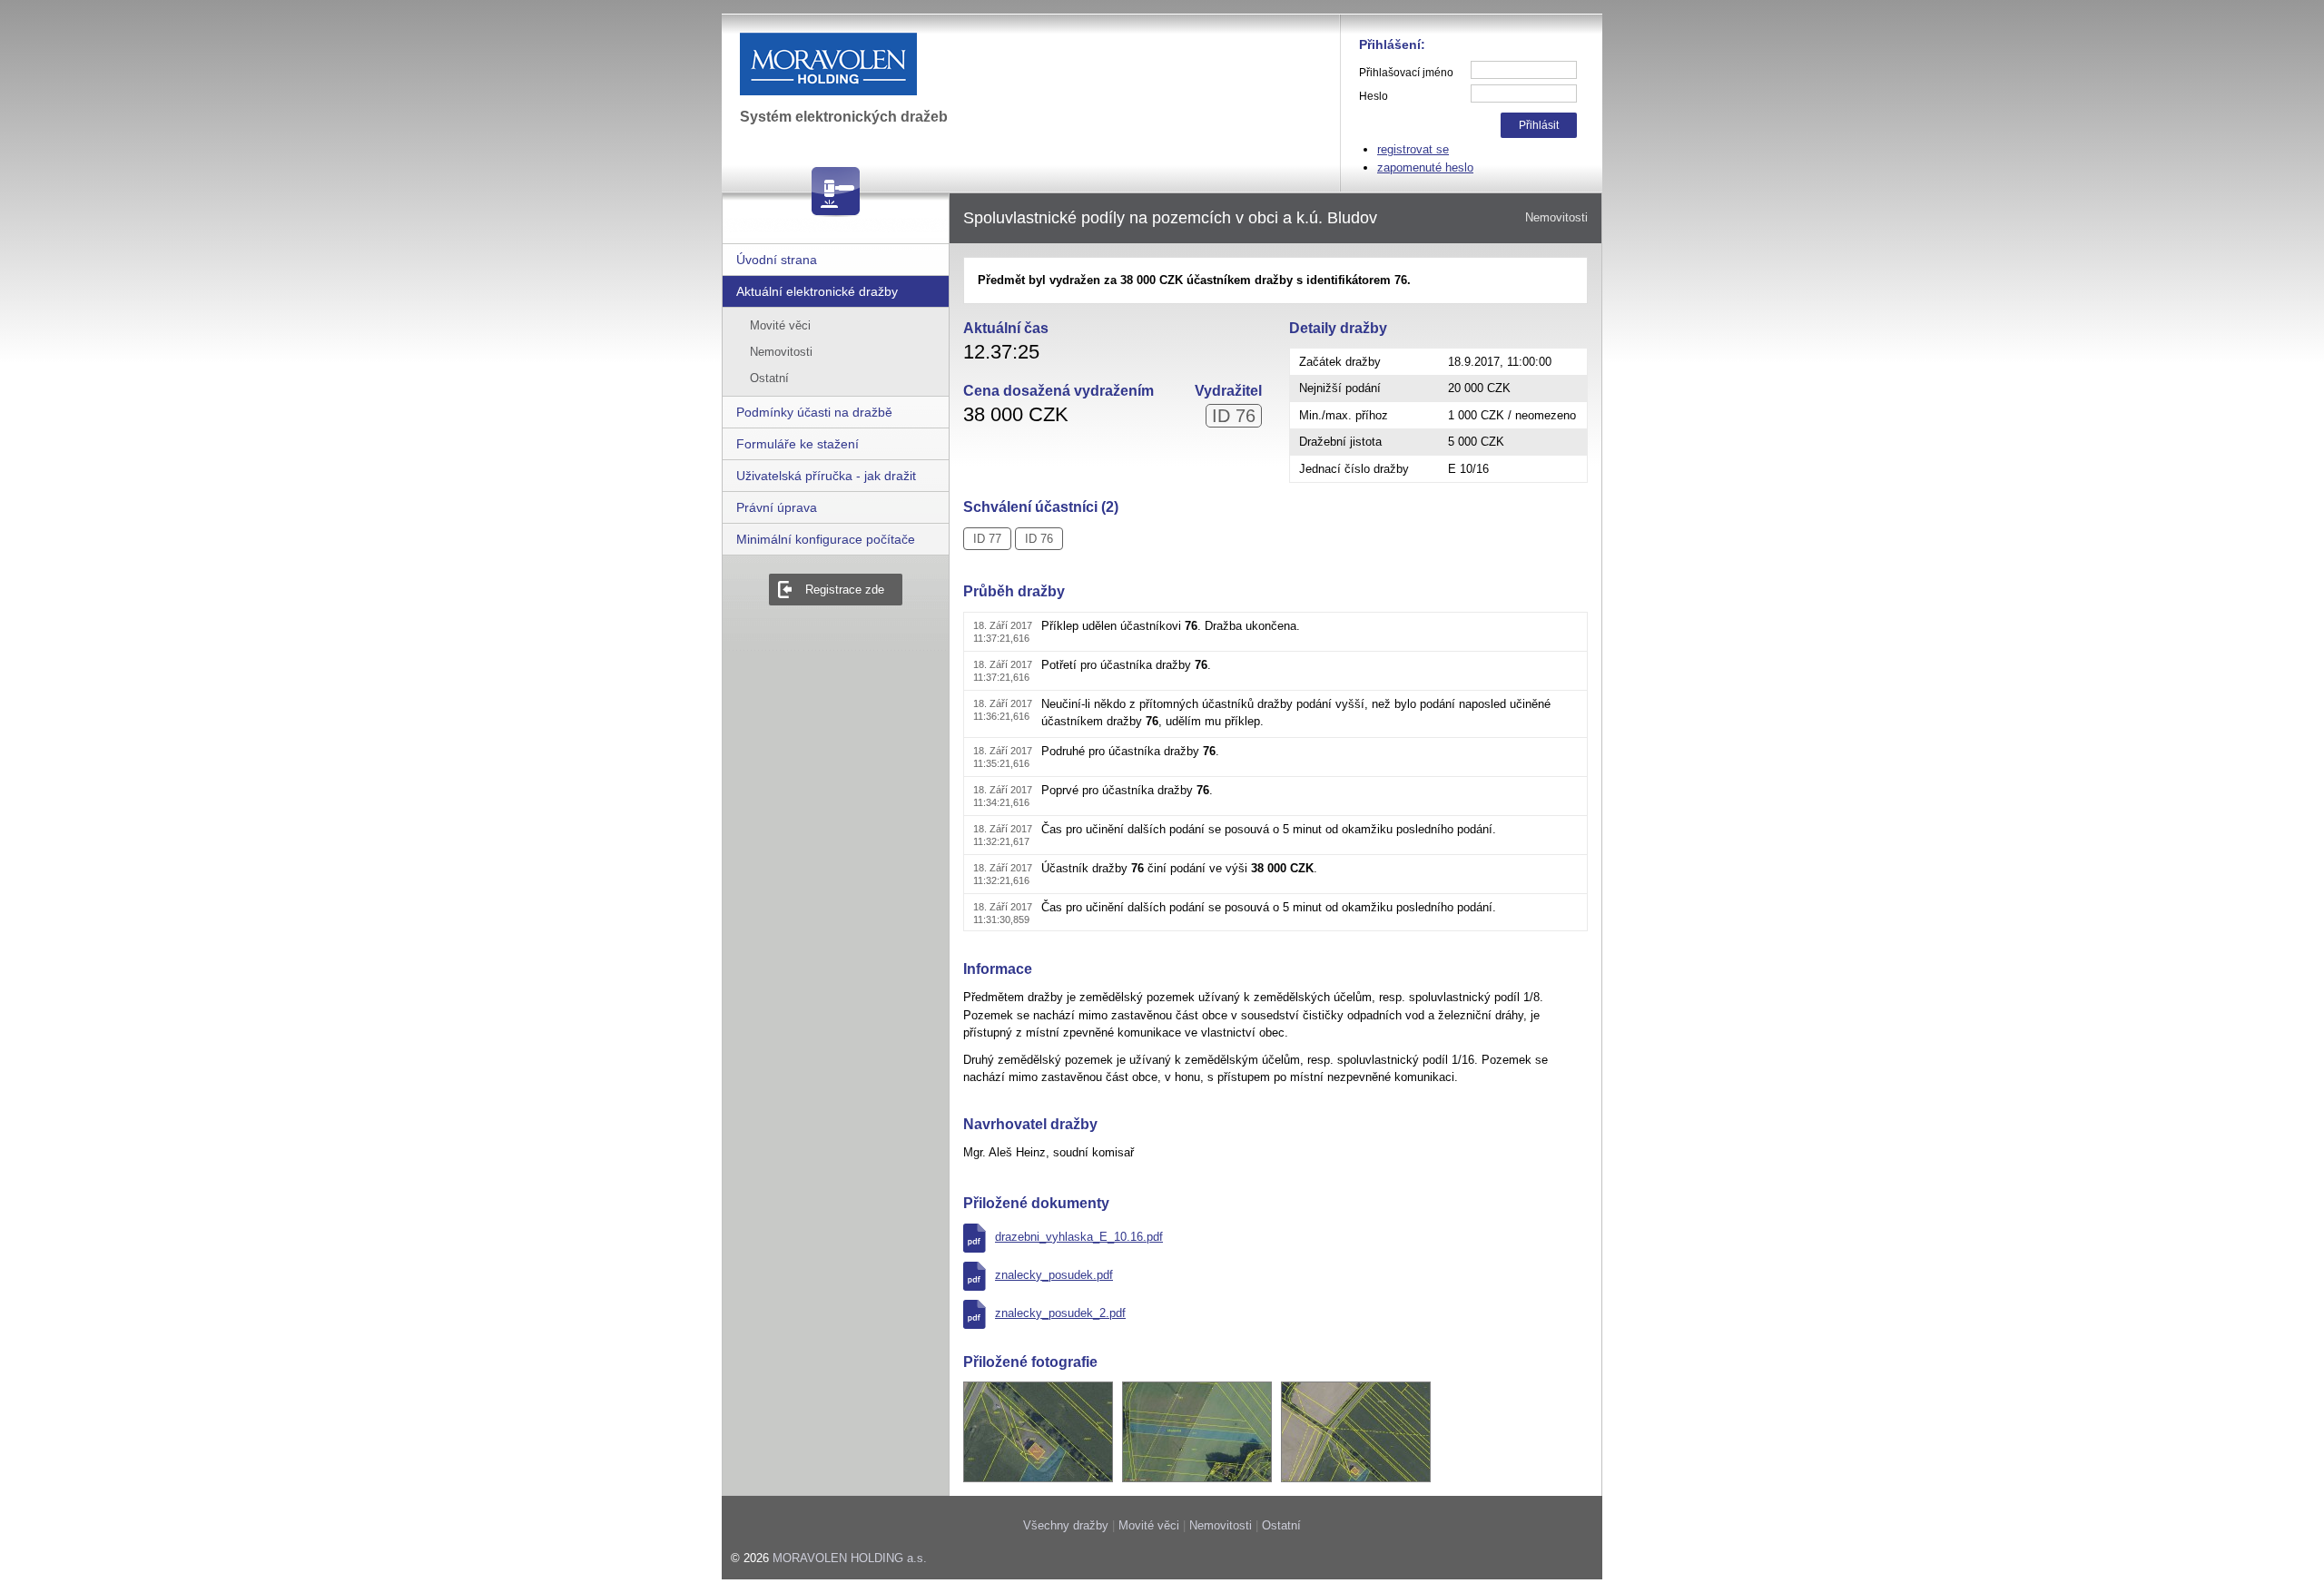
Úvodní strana (777, 260)
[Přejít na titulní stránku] (875, 64)
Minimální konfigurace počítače (826, 539)
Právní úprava (777, 507)
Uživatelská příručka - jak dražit (826, 476)
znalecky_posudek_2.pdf (1060, 1313)
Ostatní (769, 378)
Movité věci (780, 325)
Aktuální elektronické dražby (817, 291)
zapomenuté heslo (1425, 167)
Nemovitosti (781, 352)
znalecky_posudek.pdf (1054, 1275)
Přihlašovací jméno (1406, 73)
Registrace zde (845, 590)
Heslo (1374, 96)
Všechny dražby (1066, 1525)
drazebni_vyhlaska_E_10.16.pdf (1079, 1237)
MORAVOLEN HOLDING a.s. (850, 1558)
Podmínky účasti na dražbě (814, 412)
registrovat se (1413, 149)
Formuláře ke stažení (798, 444)
